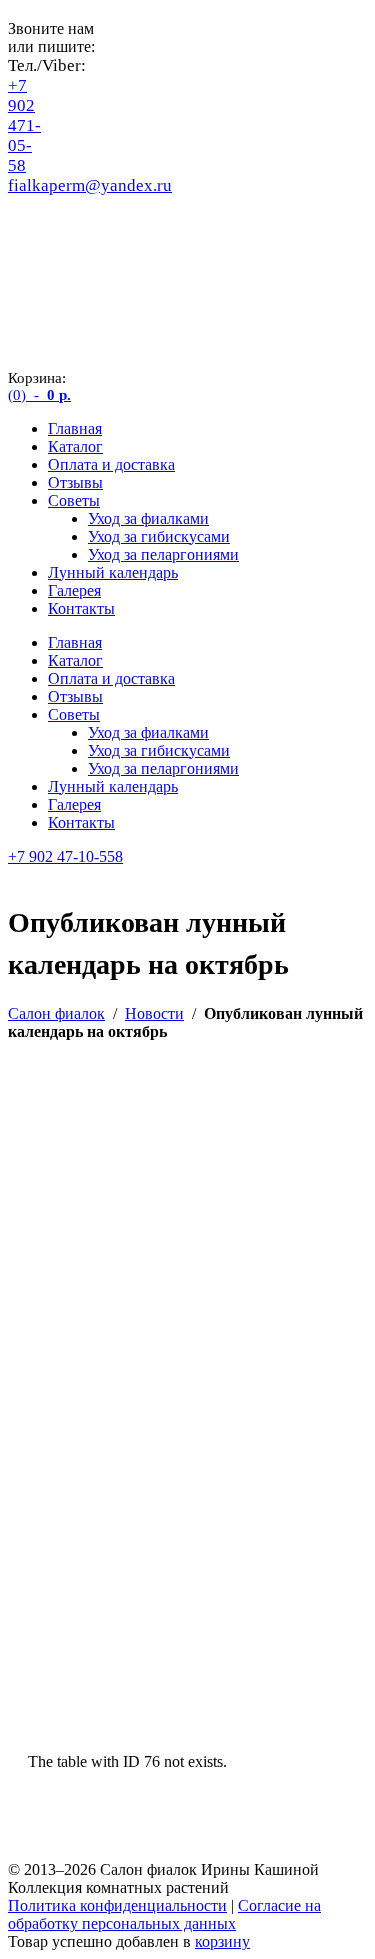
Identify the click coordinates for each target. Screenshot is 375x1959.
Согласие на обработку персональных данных (164, 1914)
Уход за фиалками (148, 518)
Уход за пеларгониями (163, 554)
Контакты (81, 608)
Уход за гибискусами (159, 536)
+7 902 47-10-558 (65, 856)
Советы (74, 500)
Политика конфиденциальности (117, 1905)
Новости (154, 1013)
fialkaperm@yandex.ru (90, 185)
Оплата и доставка (111, 464)
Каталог (75, 446)
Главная (75, 428)
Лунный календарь (113, 572)
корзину (222, 1941)
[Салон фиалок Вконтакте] (23, 255)
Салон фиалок (56, 1013)
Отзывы (75, 482)
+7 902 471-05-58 (24, 125)
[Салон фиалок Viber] (23, 220)
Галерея (74, 590)
